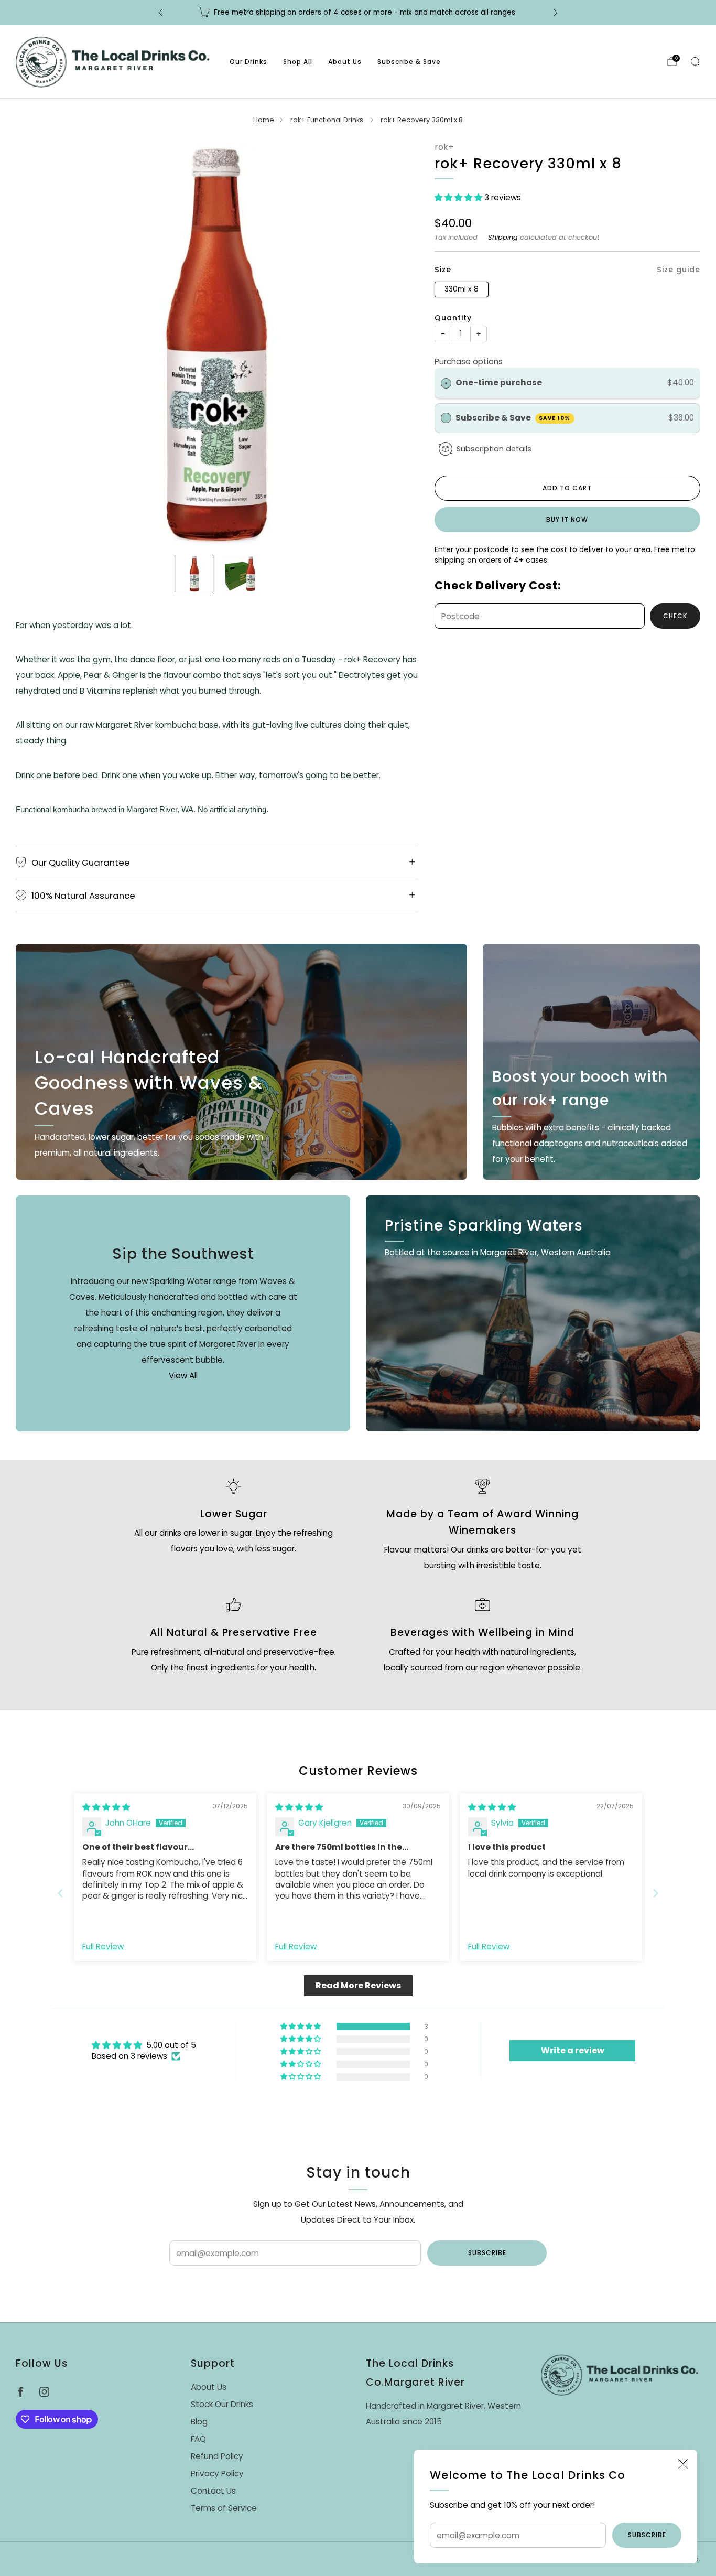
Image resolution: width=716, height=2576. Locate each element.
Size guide (679, 270)
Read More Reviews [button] (358, 1985)
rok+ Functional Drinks (328, 120)
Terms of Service (224, 2508)
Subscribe (647, 2535)
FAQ (198, 2439)
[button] (459, 197)
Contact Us (213, 2491)
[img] (106, 1807)
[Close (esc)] (683, 2464)
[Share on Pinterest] (577, 653)
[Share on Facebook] (538, 653)
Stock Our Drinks (222, 2404)
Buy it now (567, 519)
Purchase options (469, 362)
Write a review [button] (573, 2050)
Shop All (298, 62)
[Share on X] (557, 653)
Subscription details (494, 449)
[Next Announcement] (556, 13)
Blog (199, 2422)
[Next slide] (398, 343)
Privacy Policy (217, 2473)
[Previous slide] (36, 343)
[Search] (695, 61)
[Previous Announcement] (160, 13)
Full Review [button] (103, 1947)
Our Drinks (248, 62)
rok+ (444, 147)
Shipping (503, 237)
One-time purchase (499, 382)
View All (183, 1376)
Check (675, 616)
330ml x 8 (462, 289)
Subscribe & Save (409, 62)
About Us (345, 62)
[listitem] (358, 13)
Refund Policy (217, 2456)
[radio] (446, 383)
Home (264, 120)
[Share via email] (597, 653)
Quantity (453, 318)
